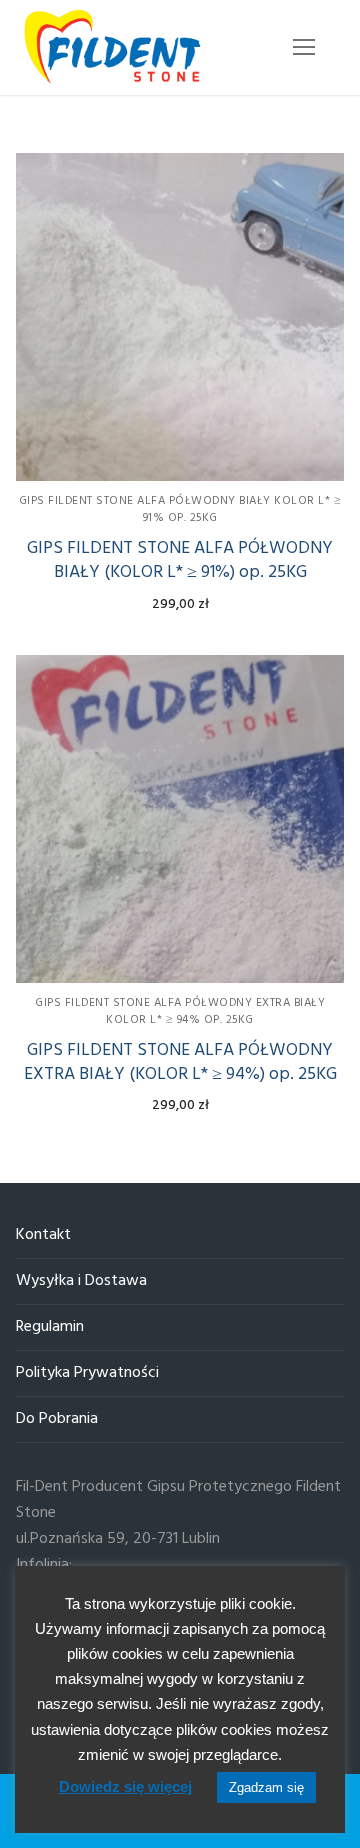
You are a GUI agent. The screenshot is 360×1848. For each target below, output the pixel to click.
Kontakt (43, 1235)
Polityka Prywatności (87, 1373)
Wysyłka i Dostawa (81, 1281)
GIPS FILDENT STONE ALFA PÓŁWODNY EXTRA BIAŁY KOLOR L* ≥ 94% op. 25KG (180, 1011)
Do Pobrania (57, 1419)
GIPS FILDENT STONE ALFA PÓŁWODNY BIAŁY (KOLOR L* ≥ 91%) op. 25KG (180, 560)
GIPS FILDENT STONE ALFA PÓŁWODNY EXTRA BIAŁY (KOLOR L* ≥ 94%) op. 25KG (180, 1062)
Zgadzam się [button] (266, 1787)
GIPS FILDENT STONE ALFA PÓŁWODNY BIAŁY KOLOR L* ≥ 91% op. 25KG (180, 509)
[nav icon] (304, 48)
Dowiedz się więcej (125, 1786)
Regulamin (50, 1327)
